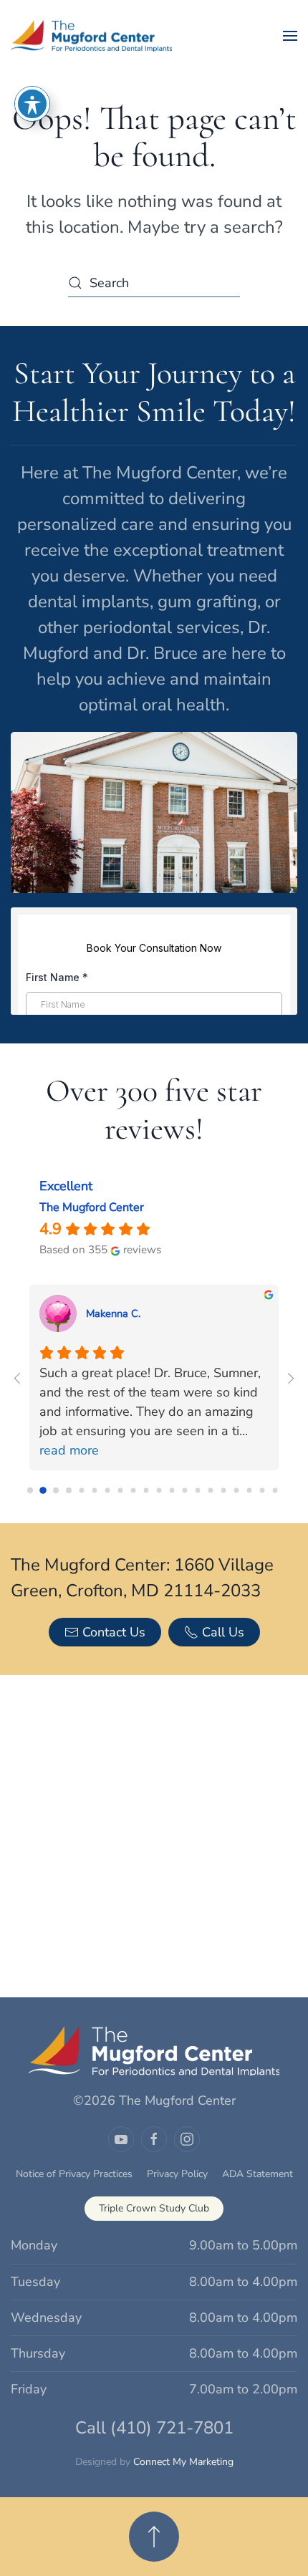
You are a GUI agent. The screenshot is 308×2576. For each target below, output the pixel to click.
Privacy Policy (177, 2174)
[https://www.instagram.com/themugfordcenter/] (187, 2139)
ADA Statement (258, 2174)
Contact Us (114, 1632)
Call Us (223, 1632)
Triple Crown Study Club (154, 2208)
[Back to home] (93, 36)
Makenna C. (113, 1313)
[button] (290, 36)
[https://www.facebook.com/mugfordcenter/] (154, 2139)
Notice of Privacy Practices (74, 2174)
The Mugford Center (92, 1207)
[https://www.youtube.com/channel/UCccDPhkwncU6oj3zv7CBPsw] (121, 2139)
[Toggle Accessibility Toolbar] (32, 104)
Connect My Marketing (183, 2462)
